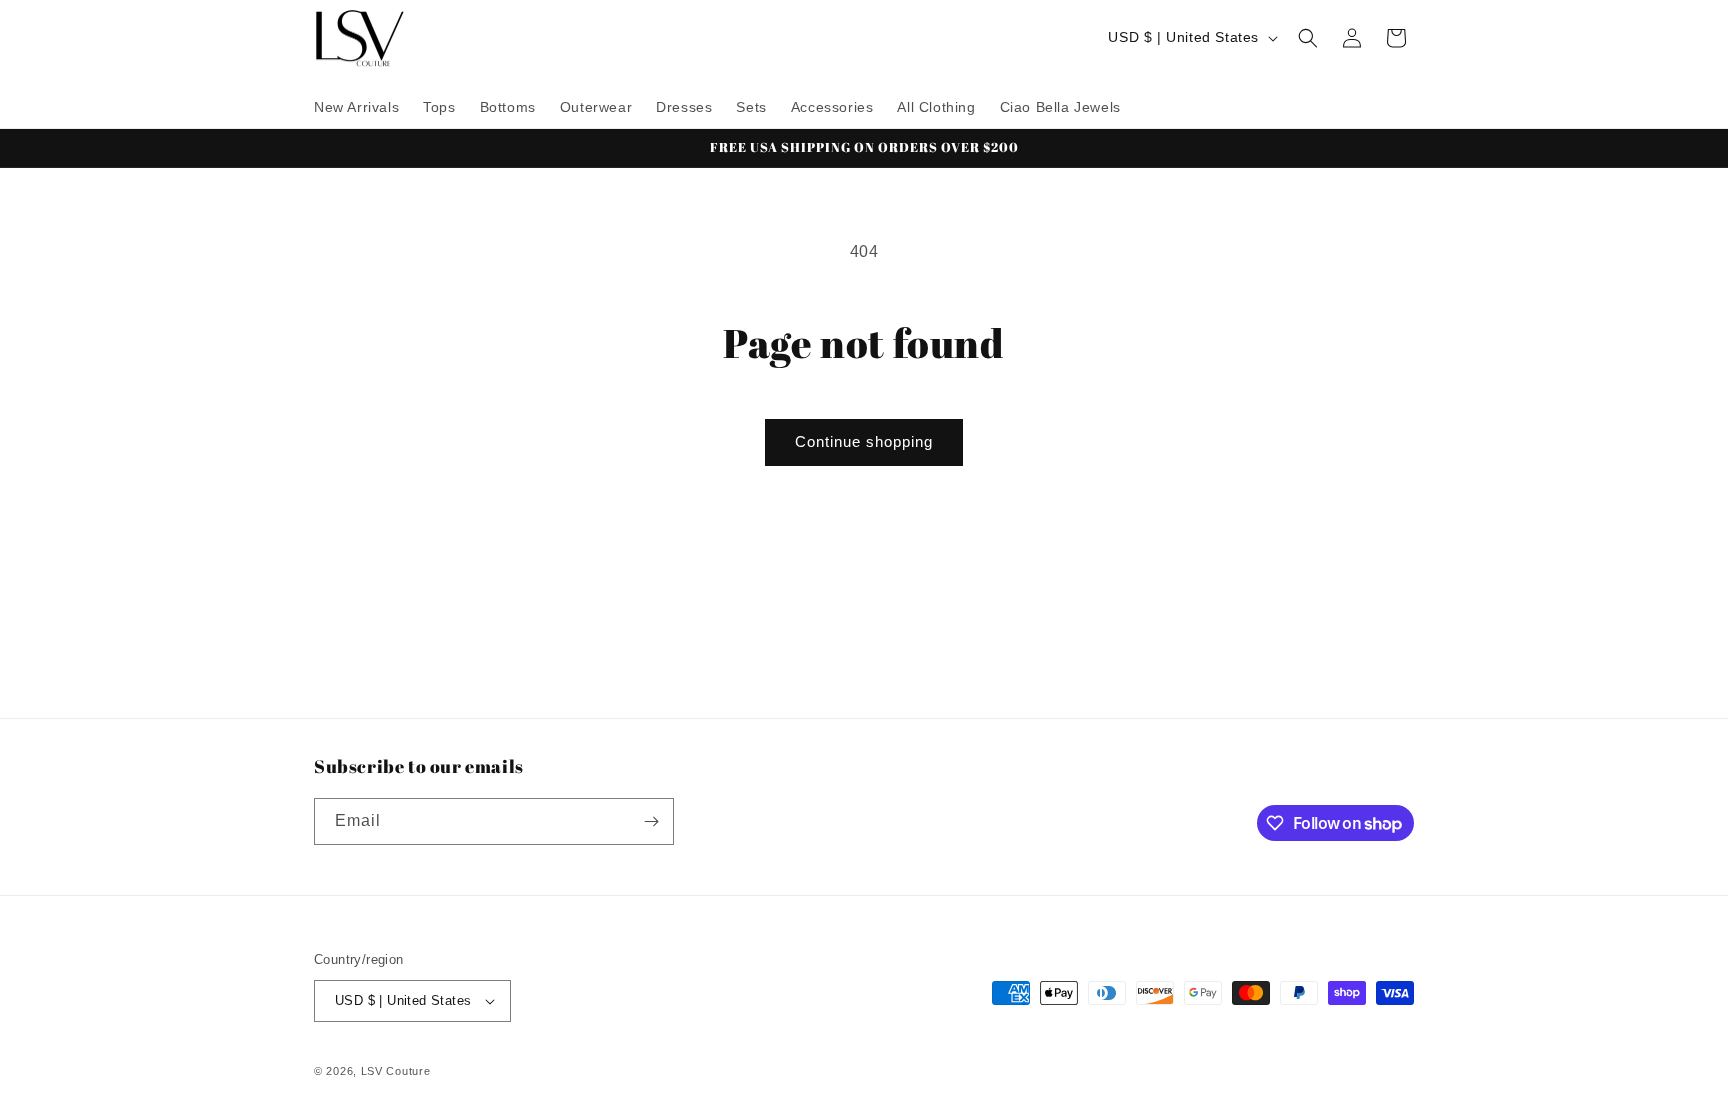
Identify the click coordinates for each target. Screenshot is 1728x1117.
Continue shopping (864, 441)
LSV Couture (396, 1071)
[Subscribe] (651, 821)
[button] (1308, 38)
